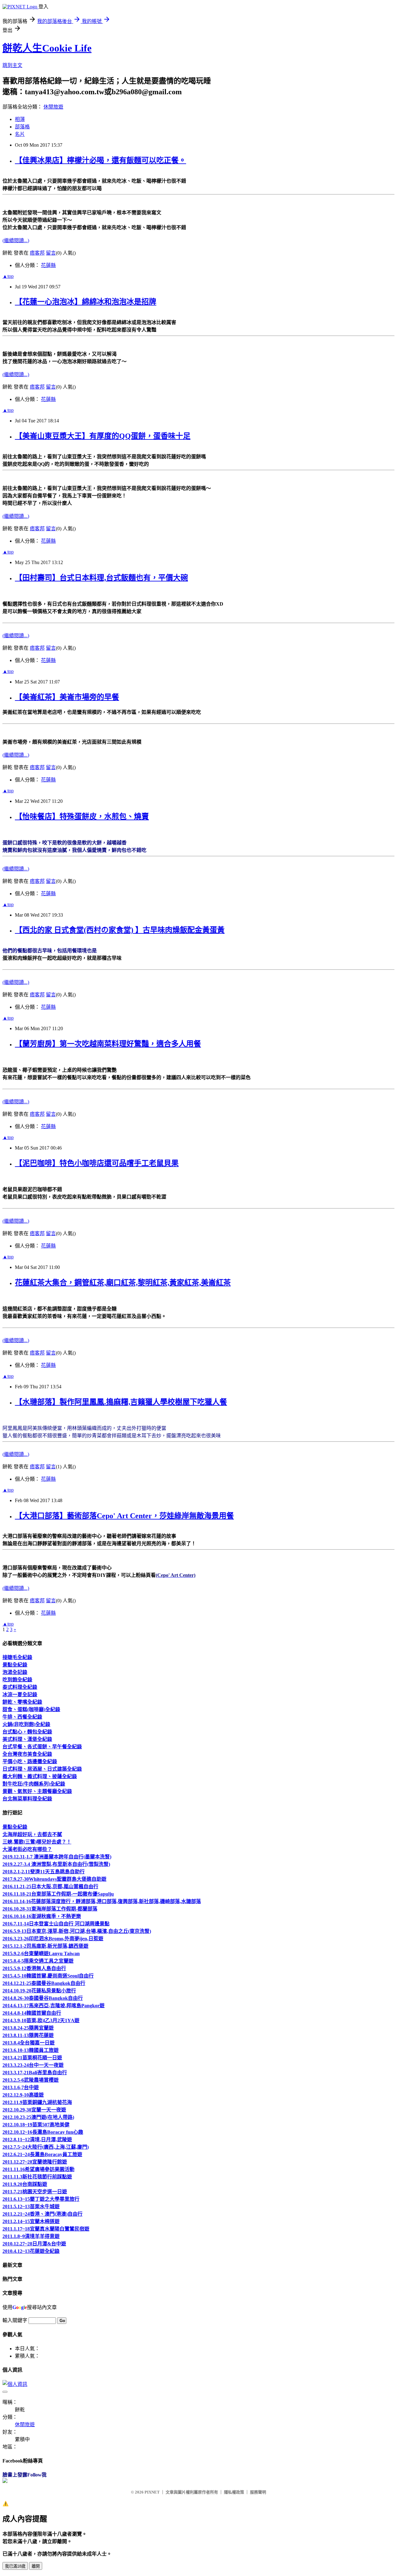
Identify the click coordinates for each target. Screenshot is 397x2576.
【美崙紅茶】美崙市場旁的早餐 (67, 697)
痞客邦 (37, 253)
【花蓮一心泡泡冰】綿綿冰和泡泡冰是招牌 (86, 302)
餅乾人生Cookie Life (47, 48)
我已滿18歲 (15, 2566)
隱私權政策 (234, 2492)
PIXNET (152, 2492)
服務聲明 (258, 2492)
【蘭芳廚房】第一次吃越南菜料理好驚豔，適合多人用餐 (108, 1044)
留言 (51, 253)
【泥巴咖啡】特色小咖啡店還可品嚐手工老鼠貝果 (97, 1163)
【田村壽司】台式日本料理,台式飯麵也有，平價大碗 (101, 578)
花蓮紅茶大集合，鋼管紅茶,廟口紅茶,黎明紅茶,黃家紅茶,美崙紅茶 (123, 1283)
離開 (36, 2566)
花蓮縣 (48, 265)
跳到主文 (12, 65)
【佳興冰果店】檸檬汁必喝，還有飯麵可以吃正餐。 (100, 160)
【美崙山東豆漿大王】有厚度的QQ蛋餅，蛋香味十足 (103, 436)
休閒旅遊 (53, 107)
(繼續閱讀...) (16, 240)
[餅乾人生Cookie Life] (5, 2481)
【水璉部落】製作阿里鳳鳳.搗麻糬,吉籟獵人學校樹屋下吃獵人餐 (121, 1402)
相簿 (20, 119)
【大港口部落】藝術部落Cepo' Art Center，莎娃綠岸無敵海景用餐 (124, 1516)
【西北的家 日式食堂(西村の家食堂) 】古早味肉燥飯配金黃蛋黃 (120, 930)
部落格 (22, 127)
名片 (20, 134)
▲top (8, 276)
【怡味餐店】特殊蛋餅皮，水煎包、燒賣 (82, 816)
